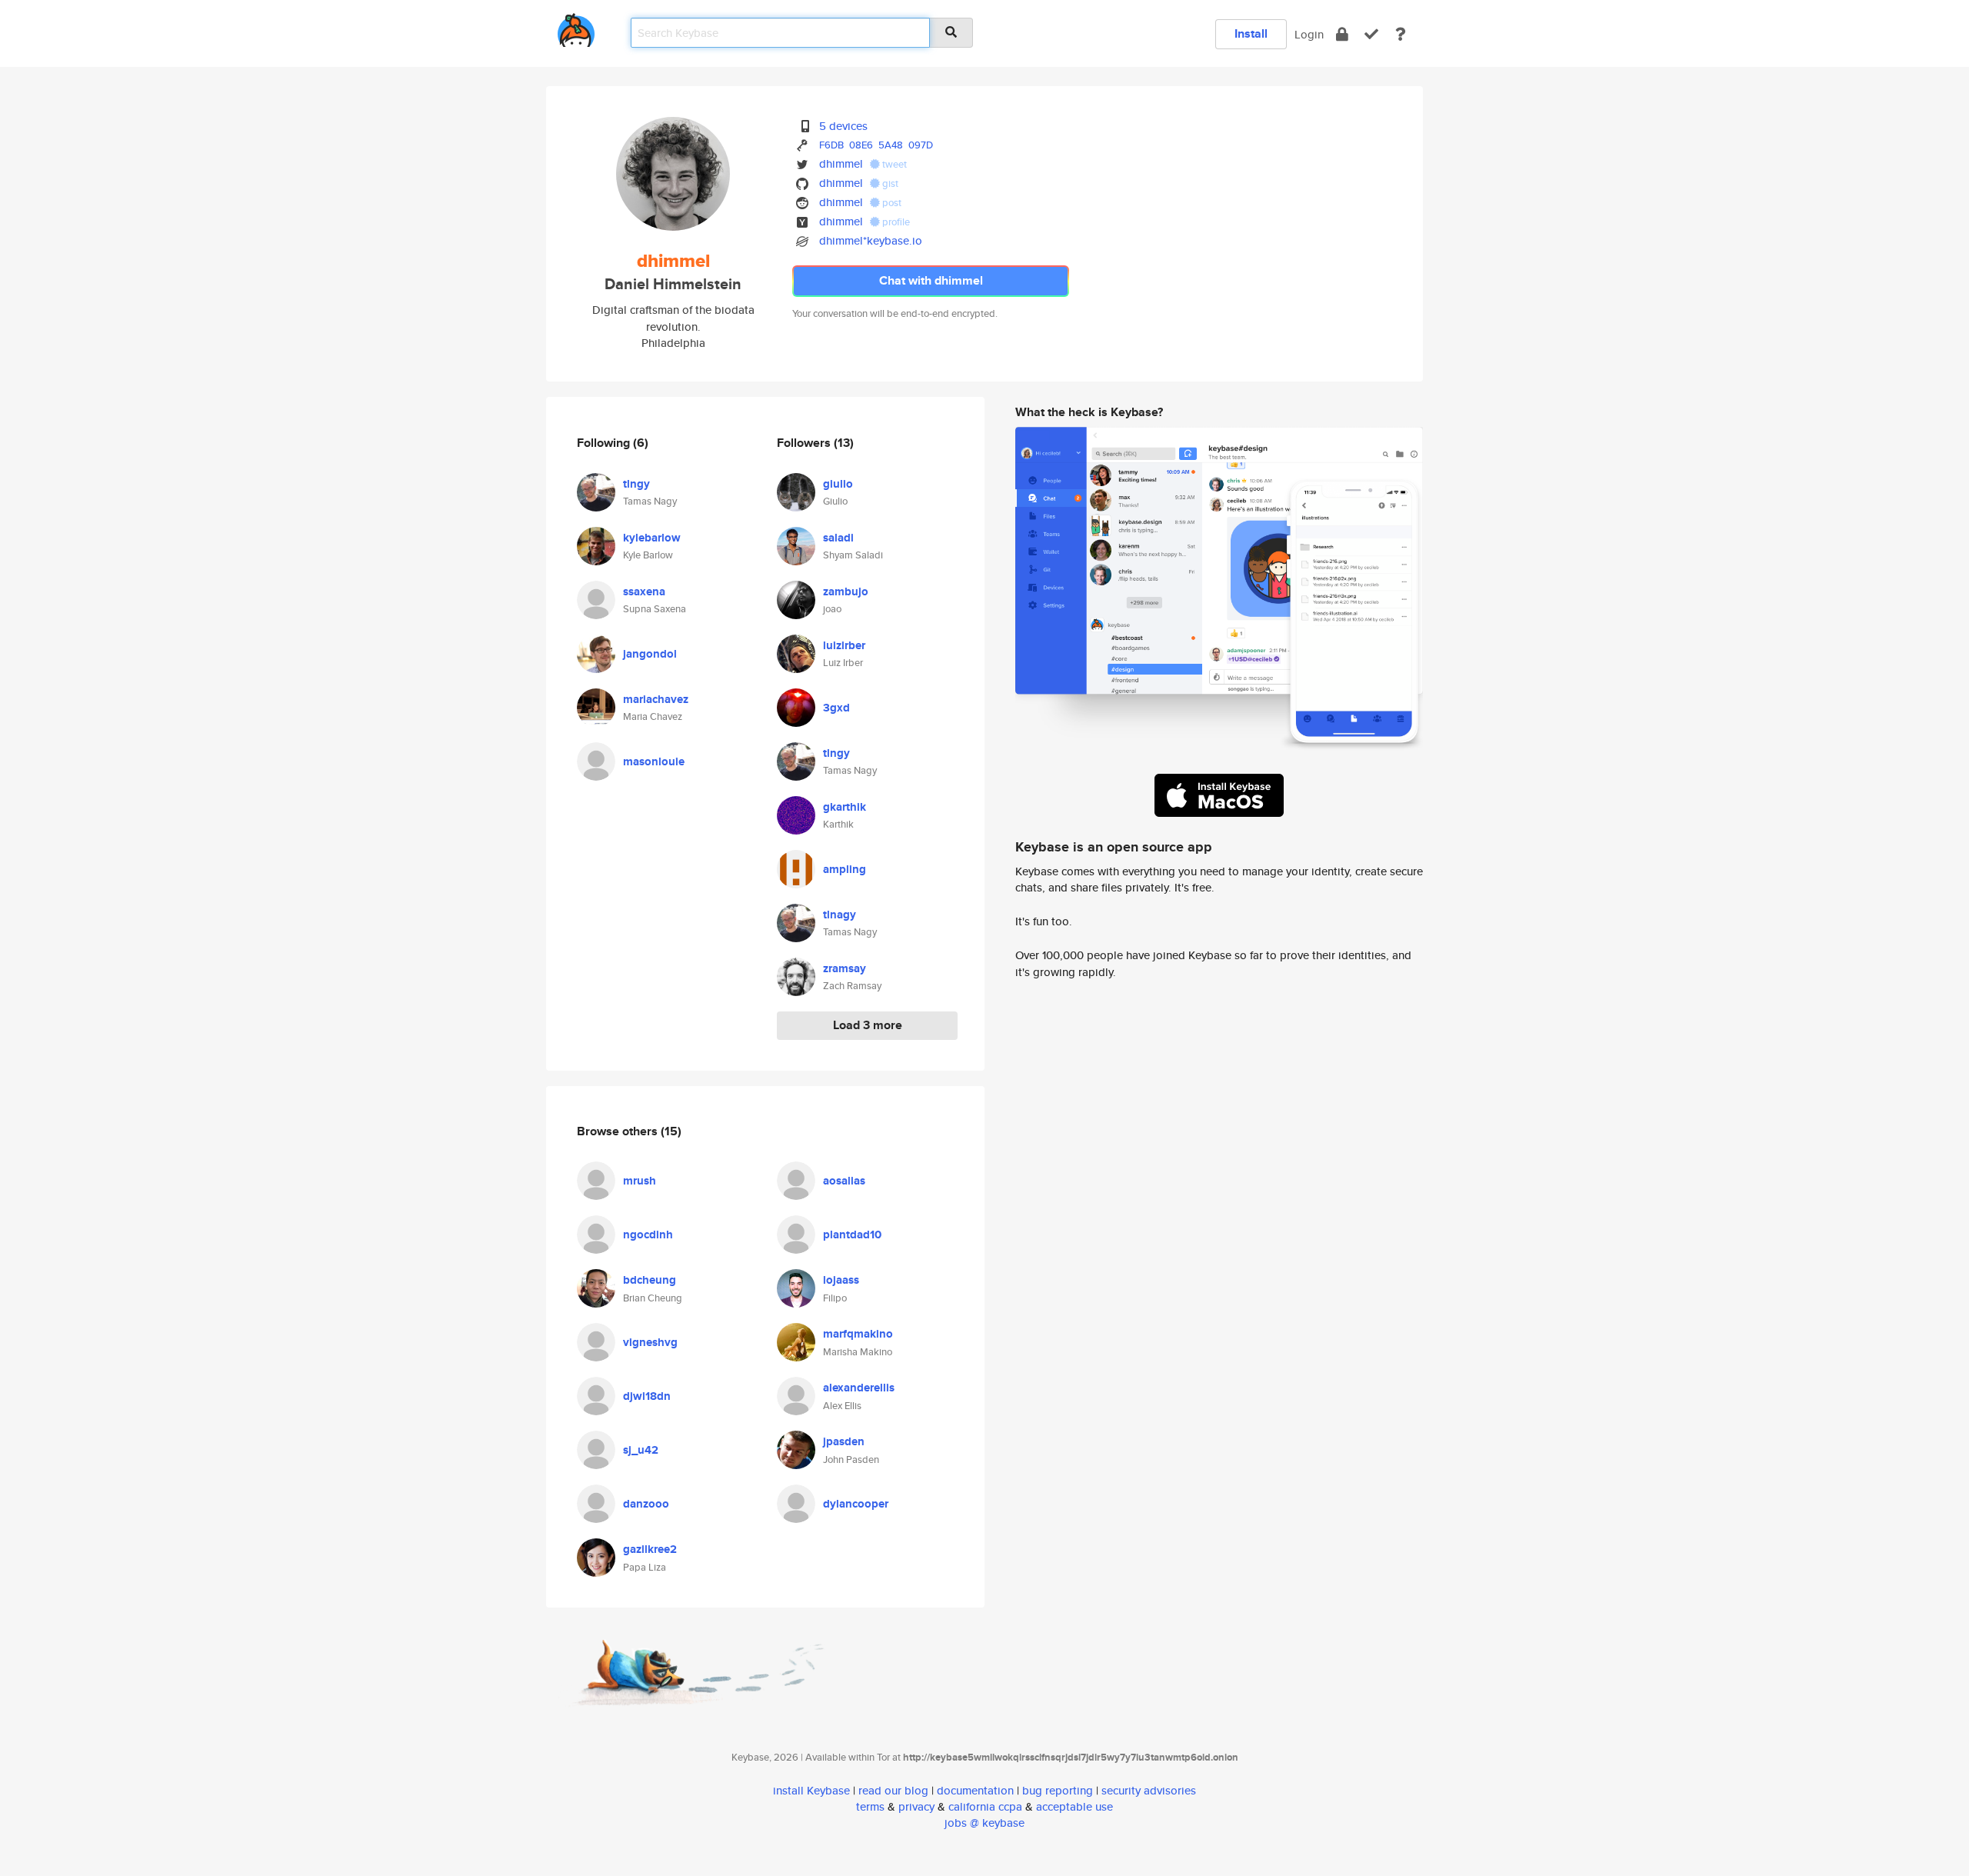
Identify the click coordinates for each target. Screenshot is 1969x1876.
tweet (893, 164)
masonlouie (654, 761)
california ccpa (985, 1806)
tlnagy (840, 915)
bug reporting (1058, 1790)
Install (1251, 33)
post (891, 203)
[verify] (1371, 34)
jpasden (844, 1441)
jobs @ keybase (984, 1823)
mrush (640, 1181)
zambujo (846, 591)
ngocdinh (648, 1235)
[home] (576, 27)
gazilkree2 (650, 1549)
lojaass (841, 1280)
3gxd (836, 708)
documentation (975, 1790)
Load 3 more (868, 1025)
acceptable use (1074, 1806)
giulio (838, 484)
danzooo (646, 1504)
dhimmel (841, 163)
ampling (845, 869)
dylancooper (856, 1504)
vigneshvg (650, 1342)
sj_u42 (641, 1450)
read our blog (893, 1790)
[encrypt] (1342, 34)
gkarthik (845, 807)
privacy (916, 1806)
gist (889, 183)
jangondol (650, 654)
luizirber (844, 645)
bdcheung (650, 1280)
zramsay (845, 968)
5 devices (843, 126)
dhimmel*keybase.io (871, 240)
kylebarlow (652, 538)
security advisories (1149, 1790)
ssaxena (644, 591)
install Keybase (811, 1790)
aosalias (844, 1181)
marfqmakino (858, 1334)
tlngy (636, 484)
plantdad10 (852, 1235)
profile (895, 222)
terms (870, 1806)
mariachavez (656, 699)
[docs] (1401, 34)
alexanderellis (859, 1388)
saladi (838, 538)
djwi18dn (647, 1396)
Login (1309, 34)
